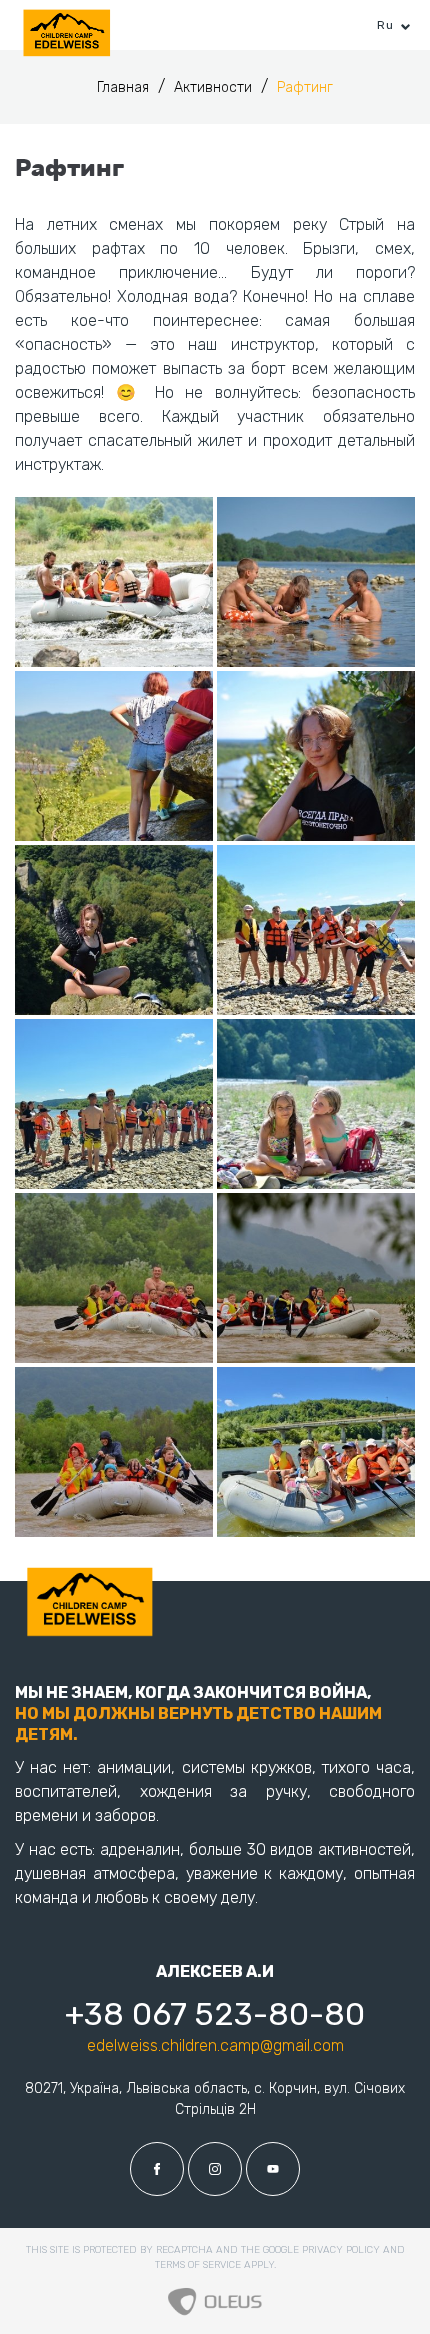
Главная (125, 87)
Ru (385, 25)
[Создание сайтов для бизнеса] (215, 2296)
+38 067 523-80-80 (215, 2014)
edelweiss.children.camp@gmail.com (215, 2045)
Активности (215, 87)
